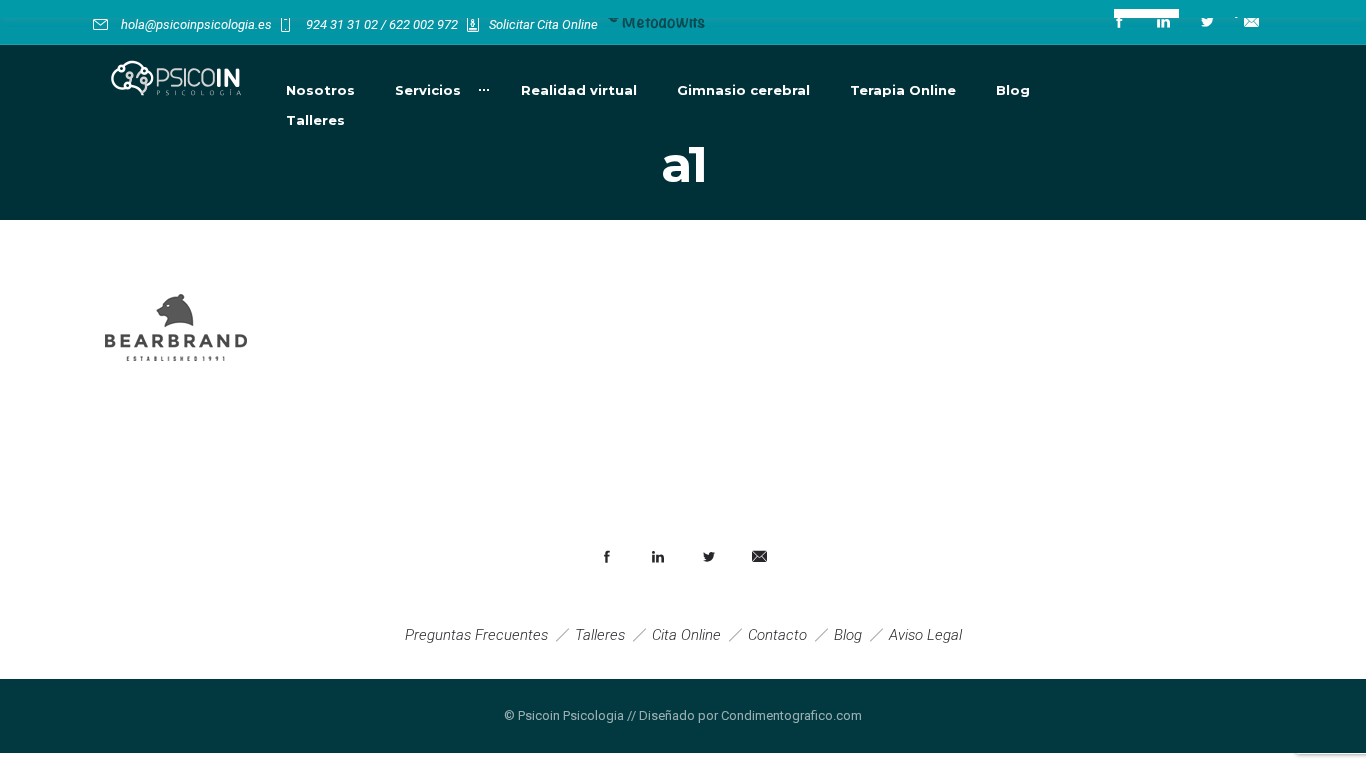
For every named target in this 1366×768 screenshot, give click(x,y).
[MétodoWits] (657, 24)
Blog (1013, 90)
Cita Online (686, 635)
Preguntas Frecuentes (476, 635)
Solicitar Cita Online (543, 24)
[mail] (1251, 22)
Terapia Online (903, 90)
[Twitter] (1207, 22)
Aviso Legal (925, 635)
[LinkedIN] (1163, 22)
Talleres (315, 120)
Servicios (428, 90)
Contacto (777, 635)
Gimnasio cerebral (743, 90)
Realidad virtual (579, 90)
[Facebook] (1119, 22)
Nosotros (320, 90)
